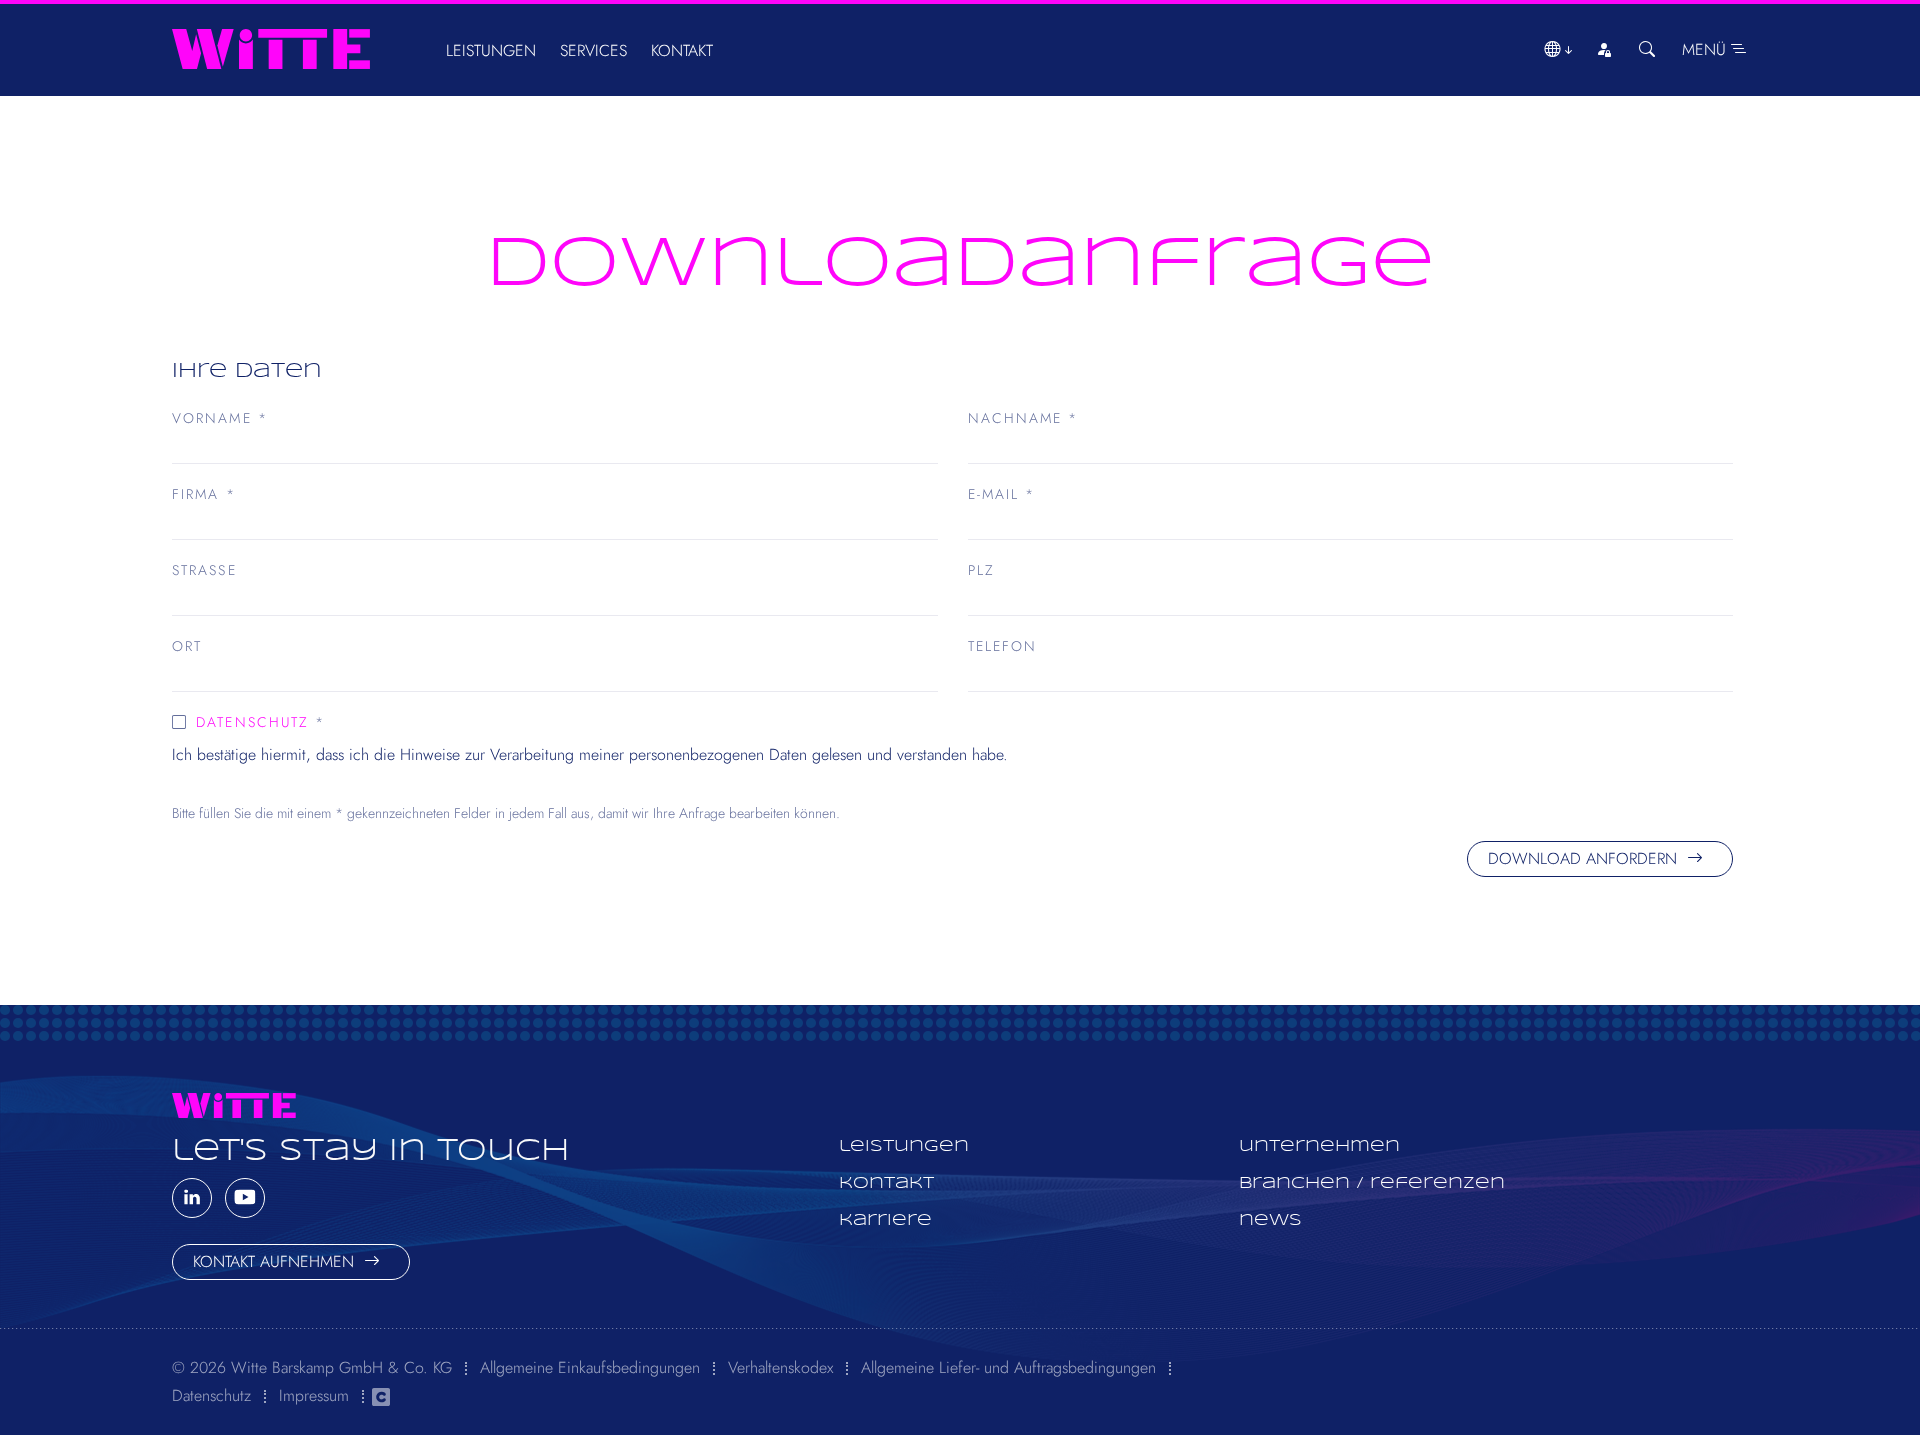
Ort (187, 646)
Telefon (1003, 646)
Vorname (220, 418)
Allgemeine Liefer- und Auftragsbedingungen (1008, 1367)
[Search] (1647, 50)
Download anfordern (1585, 858)
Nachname (1023, 418)
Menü (1706, 49)
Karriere (885, 1220)
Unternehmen (1319, 1146)
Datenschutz (252, 722)
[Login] (1604, 50)
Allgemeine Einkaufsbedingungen (590, 1367)
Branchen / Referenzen (1372, 1183)
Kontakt (682, 50)
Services (593, 50)
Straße (204, 570)
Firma (204, 494)
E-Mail (1002, 494)
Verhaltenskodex (780, 1367)
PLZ (981, 570)
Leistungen (491, 50)
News (1270, 1220)
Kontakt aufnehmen (276, 1261)
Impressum (314, 1395)
